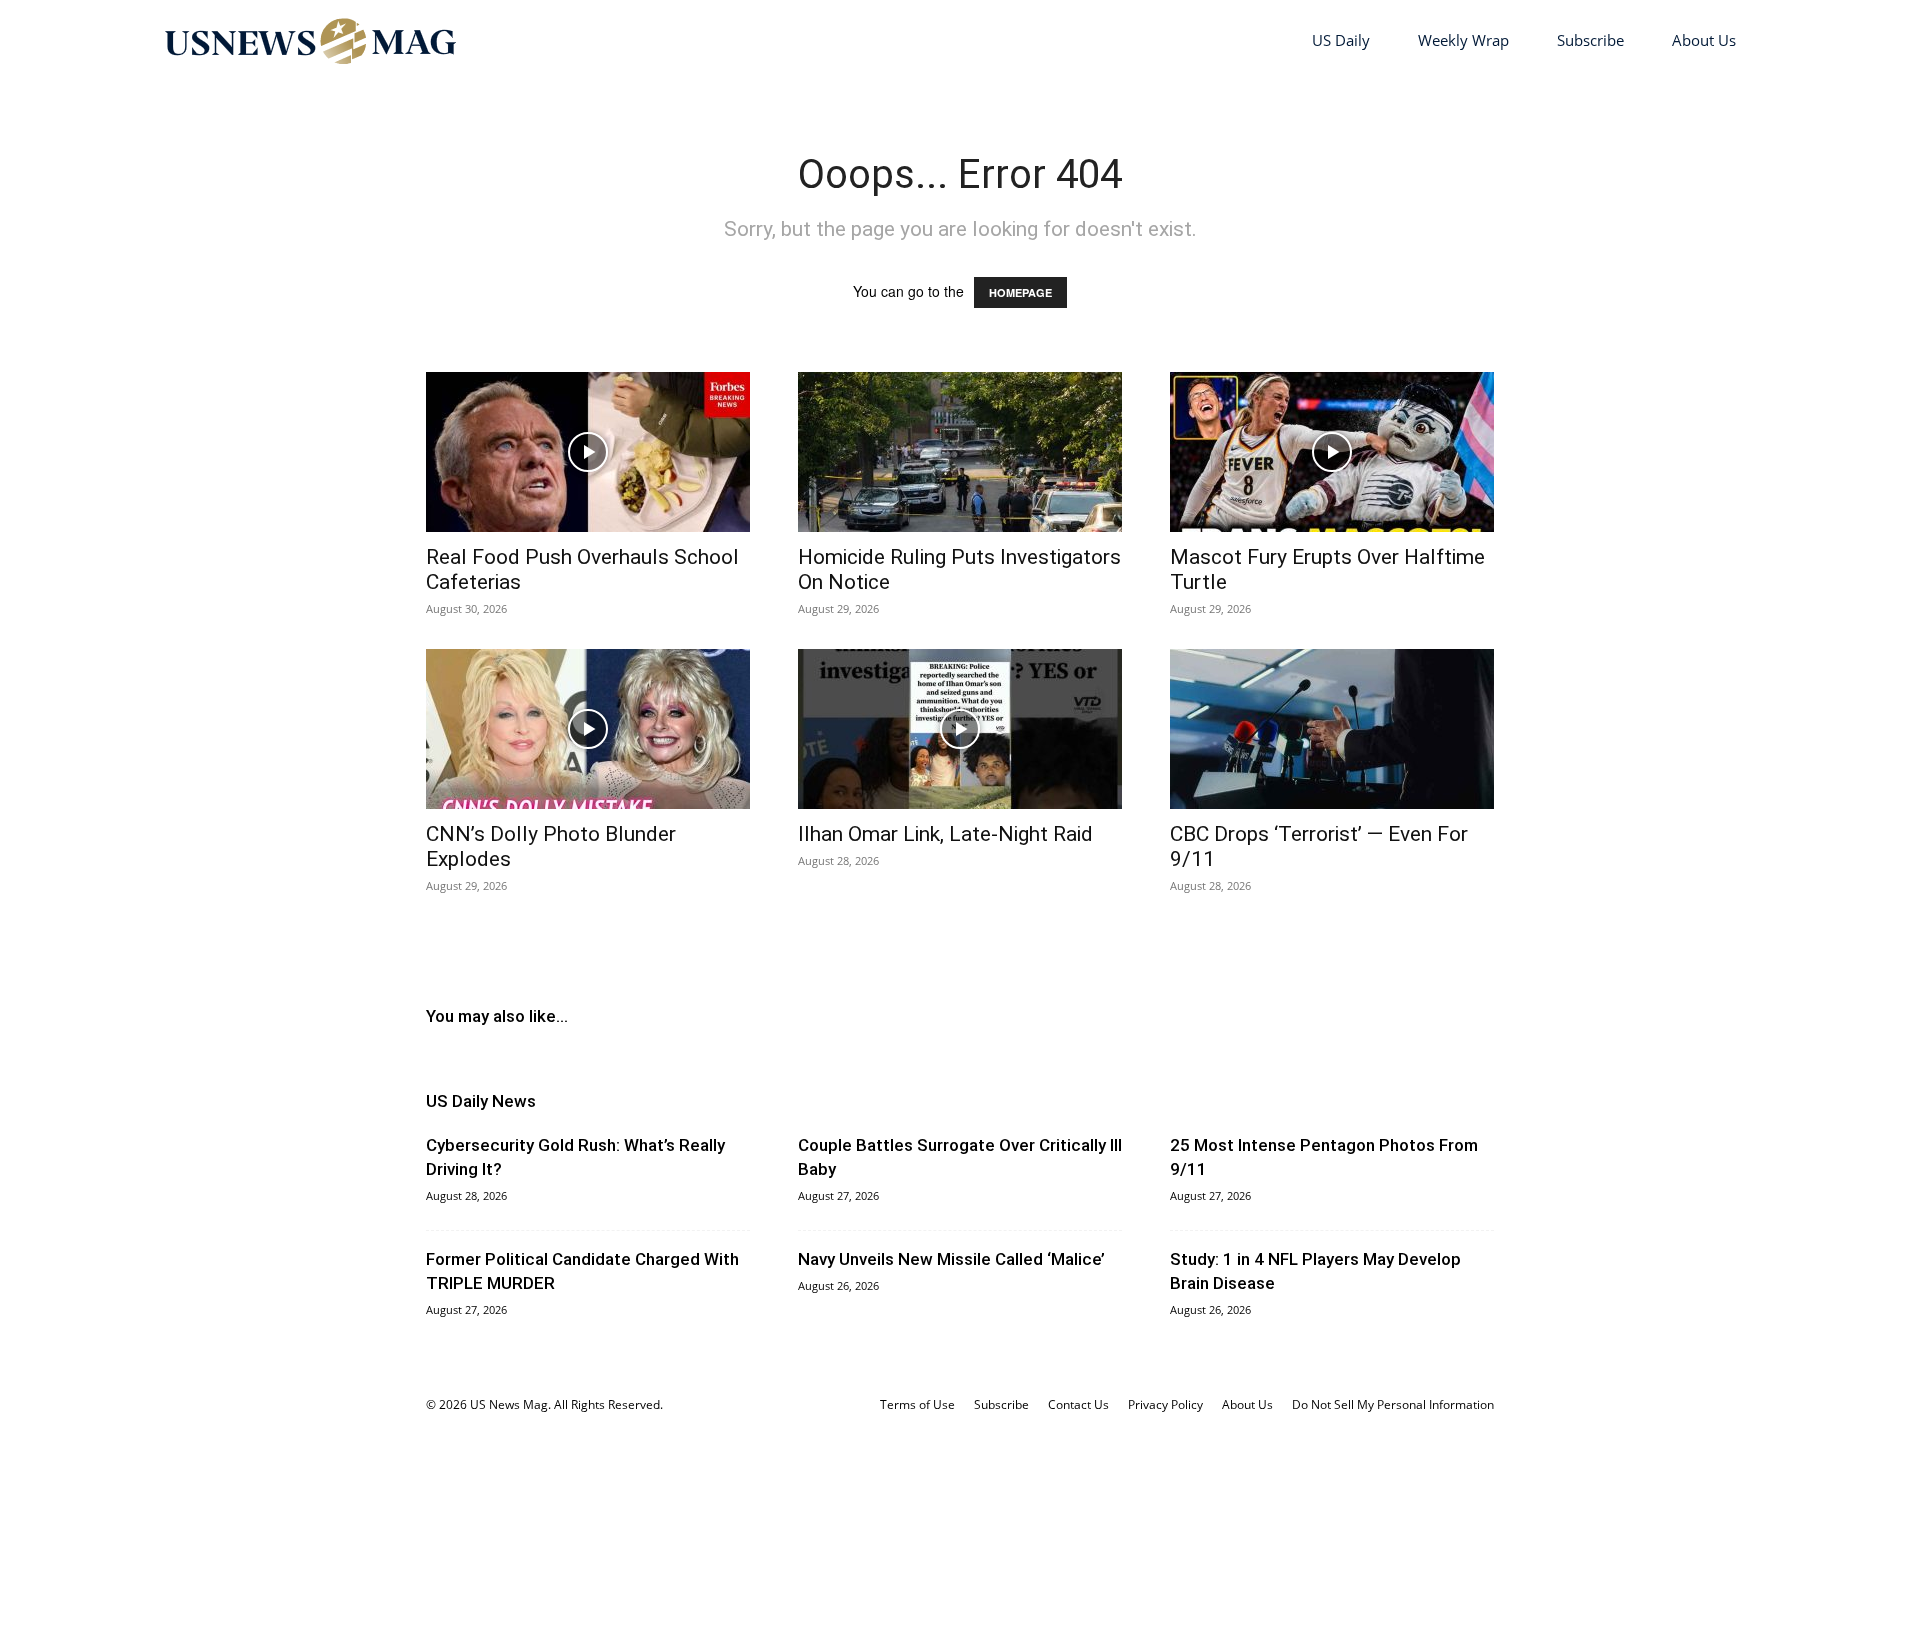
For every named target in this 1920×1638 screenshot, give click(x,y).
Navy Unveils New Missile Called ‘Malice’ (951, 1259)
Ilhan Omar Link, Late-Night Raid (945, 834)
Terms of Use (917, 1404)
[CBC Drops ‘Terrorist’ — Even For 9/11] (1332, 729)
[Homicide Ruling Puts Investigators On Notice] (960, 452)
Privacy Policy (1165, 1404)
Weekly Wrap (1463, 40)
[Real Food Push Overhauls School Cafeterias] (588, 452)
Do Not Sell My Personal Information (1393, 1404)
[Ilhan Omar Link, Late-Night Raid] (960, 729)
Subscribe (1590, 40)
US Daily (1341, 40)
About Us (1704, 40)
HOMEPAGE (1020, 292)
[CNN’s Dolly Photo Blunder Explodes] (588, 729)
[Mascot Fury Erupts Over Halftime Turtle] (1332, 452)
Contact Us (1078, 1404)
